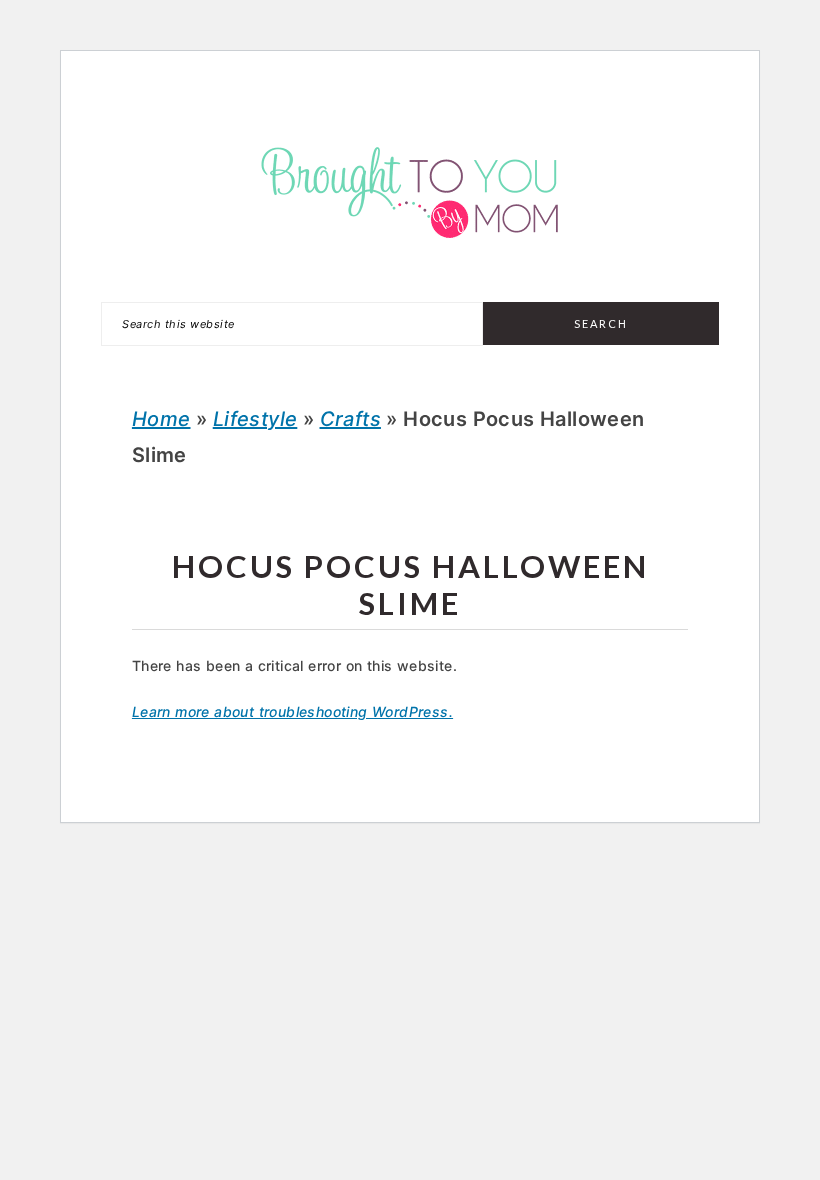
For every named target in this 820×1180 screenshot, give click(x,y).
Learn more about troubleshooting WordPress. (292, 711)
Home (161, 419)
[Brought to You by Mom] (410, 255)
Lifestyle (255, 419)
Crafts (350, 419)
